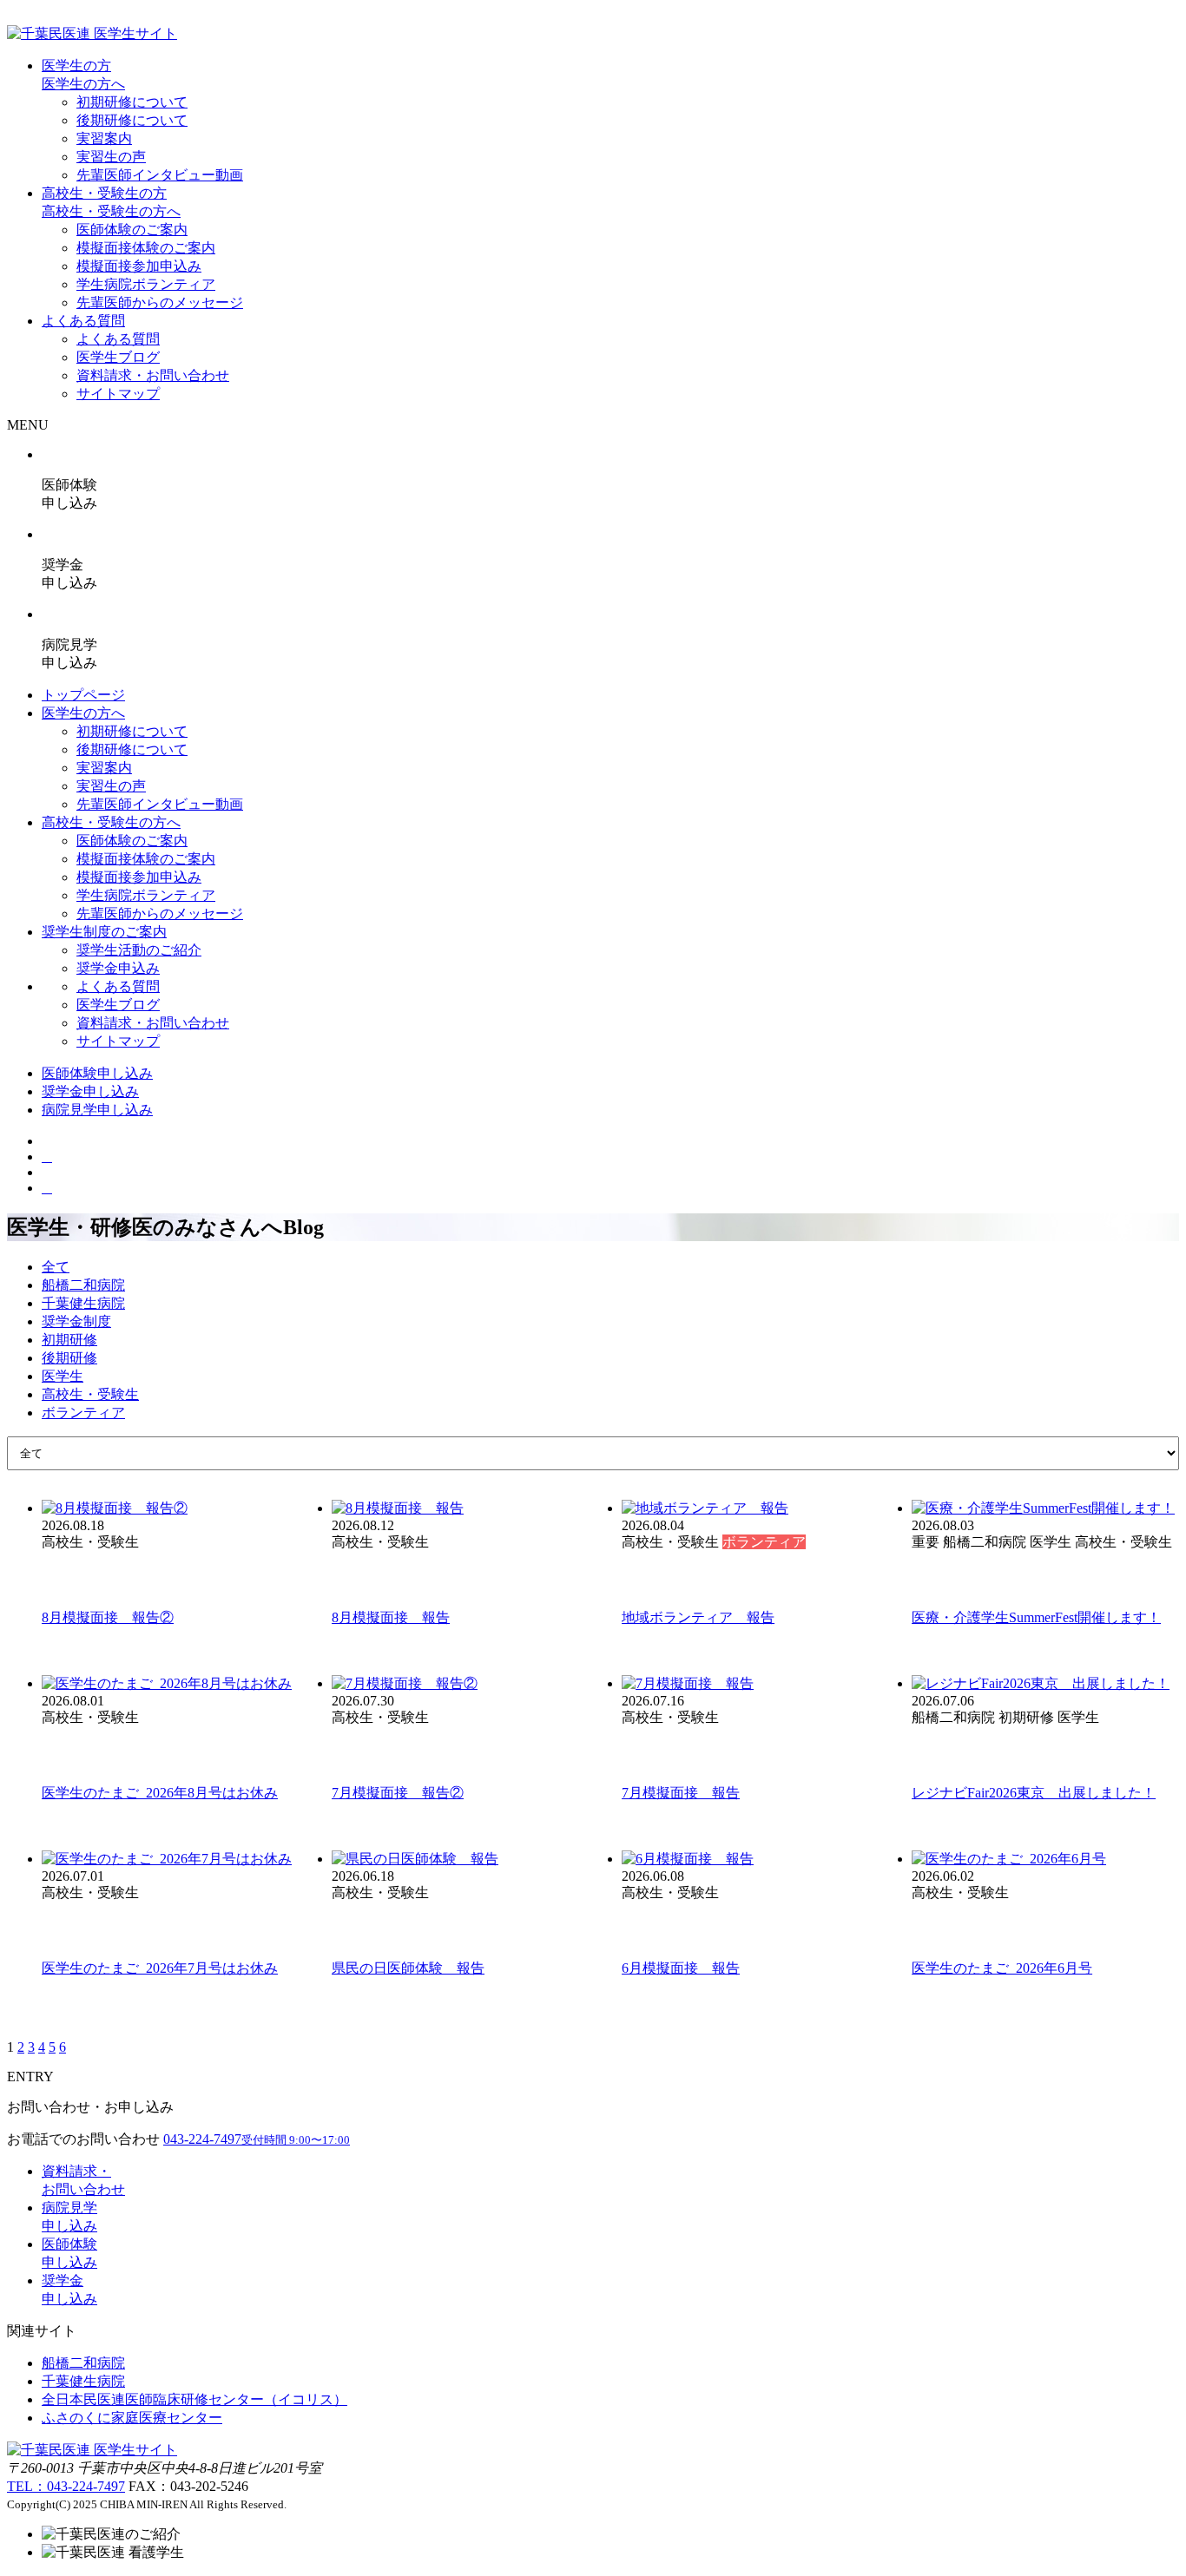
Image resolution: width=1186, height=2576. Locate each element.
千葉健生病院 (83, 1303)
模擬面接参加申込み (139, 266)
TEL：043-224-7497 (66, 2486)
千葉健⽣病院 (83, 2381)
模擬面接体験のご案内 (146, 248)
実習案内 (104, 138)
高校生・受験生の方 (104, 193)
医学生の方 (76, 66)
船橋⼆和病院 (83, 2363)
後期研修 (69, 1358)
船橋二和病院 (83, 1285)
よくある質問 (83, 321)
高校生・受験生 (90, 1394)
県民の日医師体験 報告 (408, 1968)
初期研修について (132, 102)
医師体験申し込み (97, 1073)
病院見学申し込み (97, 1110)
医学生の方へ (83, 84)
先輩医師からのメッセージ (160, 302)
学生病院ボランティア (146, 284)
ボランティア (83, 1413)
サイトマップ (118, 394)
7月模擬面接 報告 (681, 1793)
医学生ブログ (118, 357)
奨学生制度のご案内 (104, 932)
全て (56, 1267)
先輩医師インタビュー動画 (160, 175)
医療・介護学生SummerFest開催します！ (1036, 1617)
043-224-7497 (257, 2139)
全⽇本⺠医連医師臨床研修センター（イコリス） (194, 2399)
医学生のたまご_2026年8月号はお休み (160, 1793)
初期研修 (69, 1340)
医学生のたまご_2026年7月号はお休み (160, 1968)
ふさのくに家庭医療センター (132, 2418)
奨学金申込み (118, 968)
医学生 (63, 1376)
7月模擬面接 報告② (398, 1793)
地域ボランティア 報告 (698, 1617)
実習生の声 (111, 157)
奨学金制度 (76, 1321)
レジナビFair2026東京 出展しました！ (1034, 1793)
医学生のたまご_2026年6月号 (1002, 1968)
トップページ (83, 695)
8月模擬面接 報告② (108, 1617)
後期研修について (132, 120)
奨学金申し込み (90, 1091)
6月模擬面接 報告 (681, 1968)
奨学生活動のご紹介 (139, 950)
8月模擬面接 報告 (391, 1617)
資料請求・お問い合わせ (153, 375)
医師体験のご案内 (132, 230)
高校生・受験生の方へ (111, 211)
